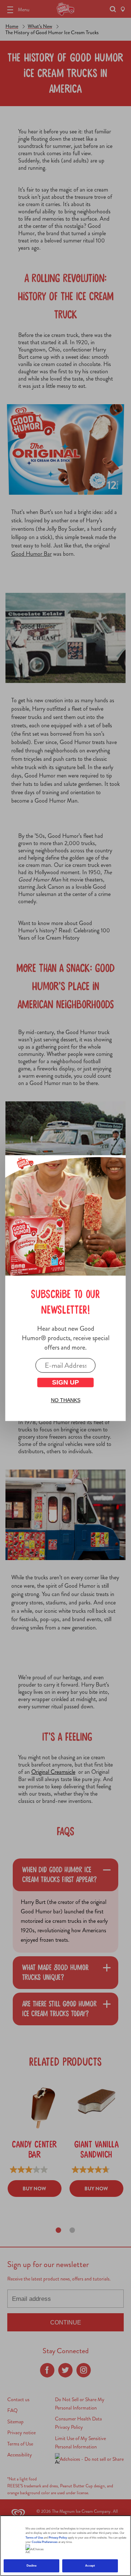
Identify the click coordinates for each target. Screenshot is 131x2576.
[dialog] (65, 1288)
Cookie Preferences (45, 2542)
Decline (32, 2566)
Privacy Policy (58, 2538)
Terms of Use (34, 2538)
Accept (90, 2566)
